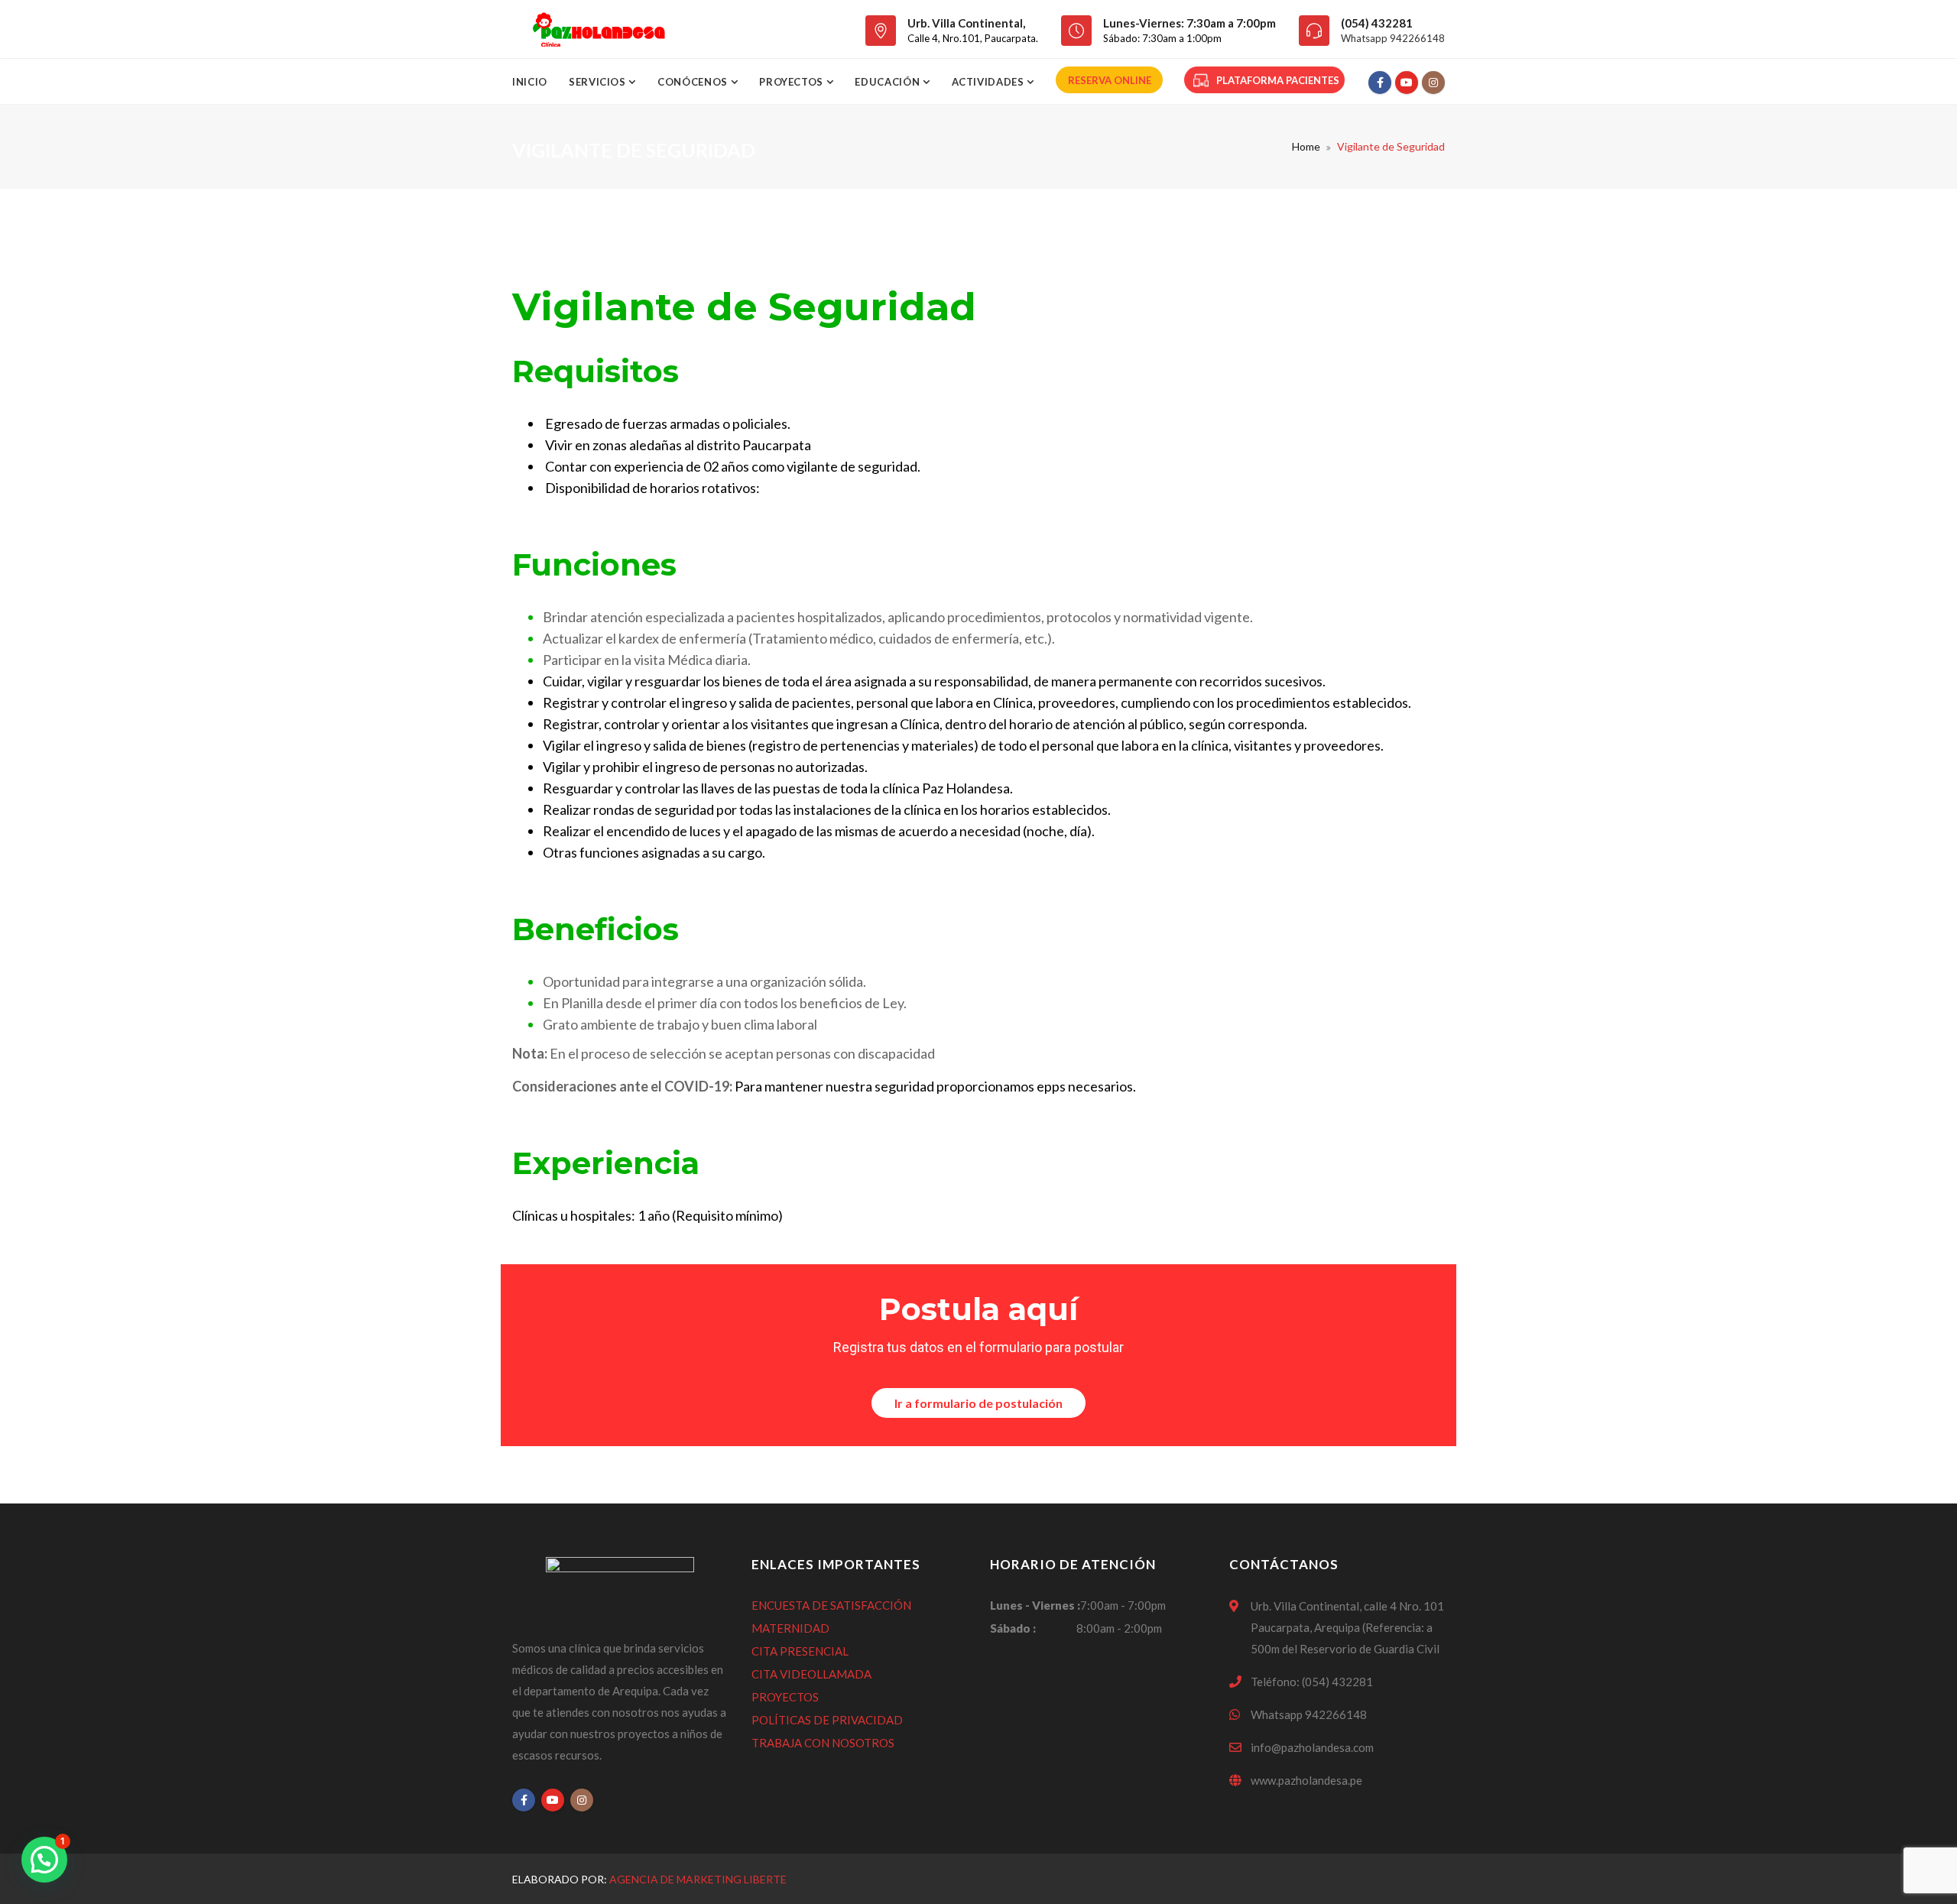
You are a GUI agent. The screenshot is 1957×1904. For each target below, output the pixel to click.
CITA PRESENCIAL (800, 1651)
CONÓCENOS (694, 82)
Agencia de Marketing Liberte (698, 1879)
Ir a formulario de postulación (978, 1403)
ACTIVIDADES (990, 82)
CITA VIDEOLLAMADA (811, 1674)
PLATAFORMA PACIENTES (1278, 80)
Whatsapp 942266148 (1393, 38)
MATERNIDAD (790, 1628)
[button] (44, 1860)
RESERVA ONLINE (1110, 80)
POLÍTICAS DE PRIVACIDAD (827, 1720)
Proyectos (793, 82)
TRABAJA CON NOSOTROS (823, 1743)
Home (1306, 146)
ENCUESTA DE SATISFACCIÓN (831, 1605)
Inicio (530, 82)
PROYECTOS (785, 1697)
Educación (889, 82)
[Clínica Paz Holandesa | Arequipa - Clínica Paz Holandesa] (598, 29)
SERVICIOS (599, 82)
